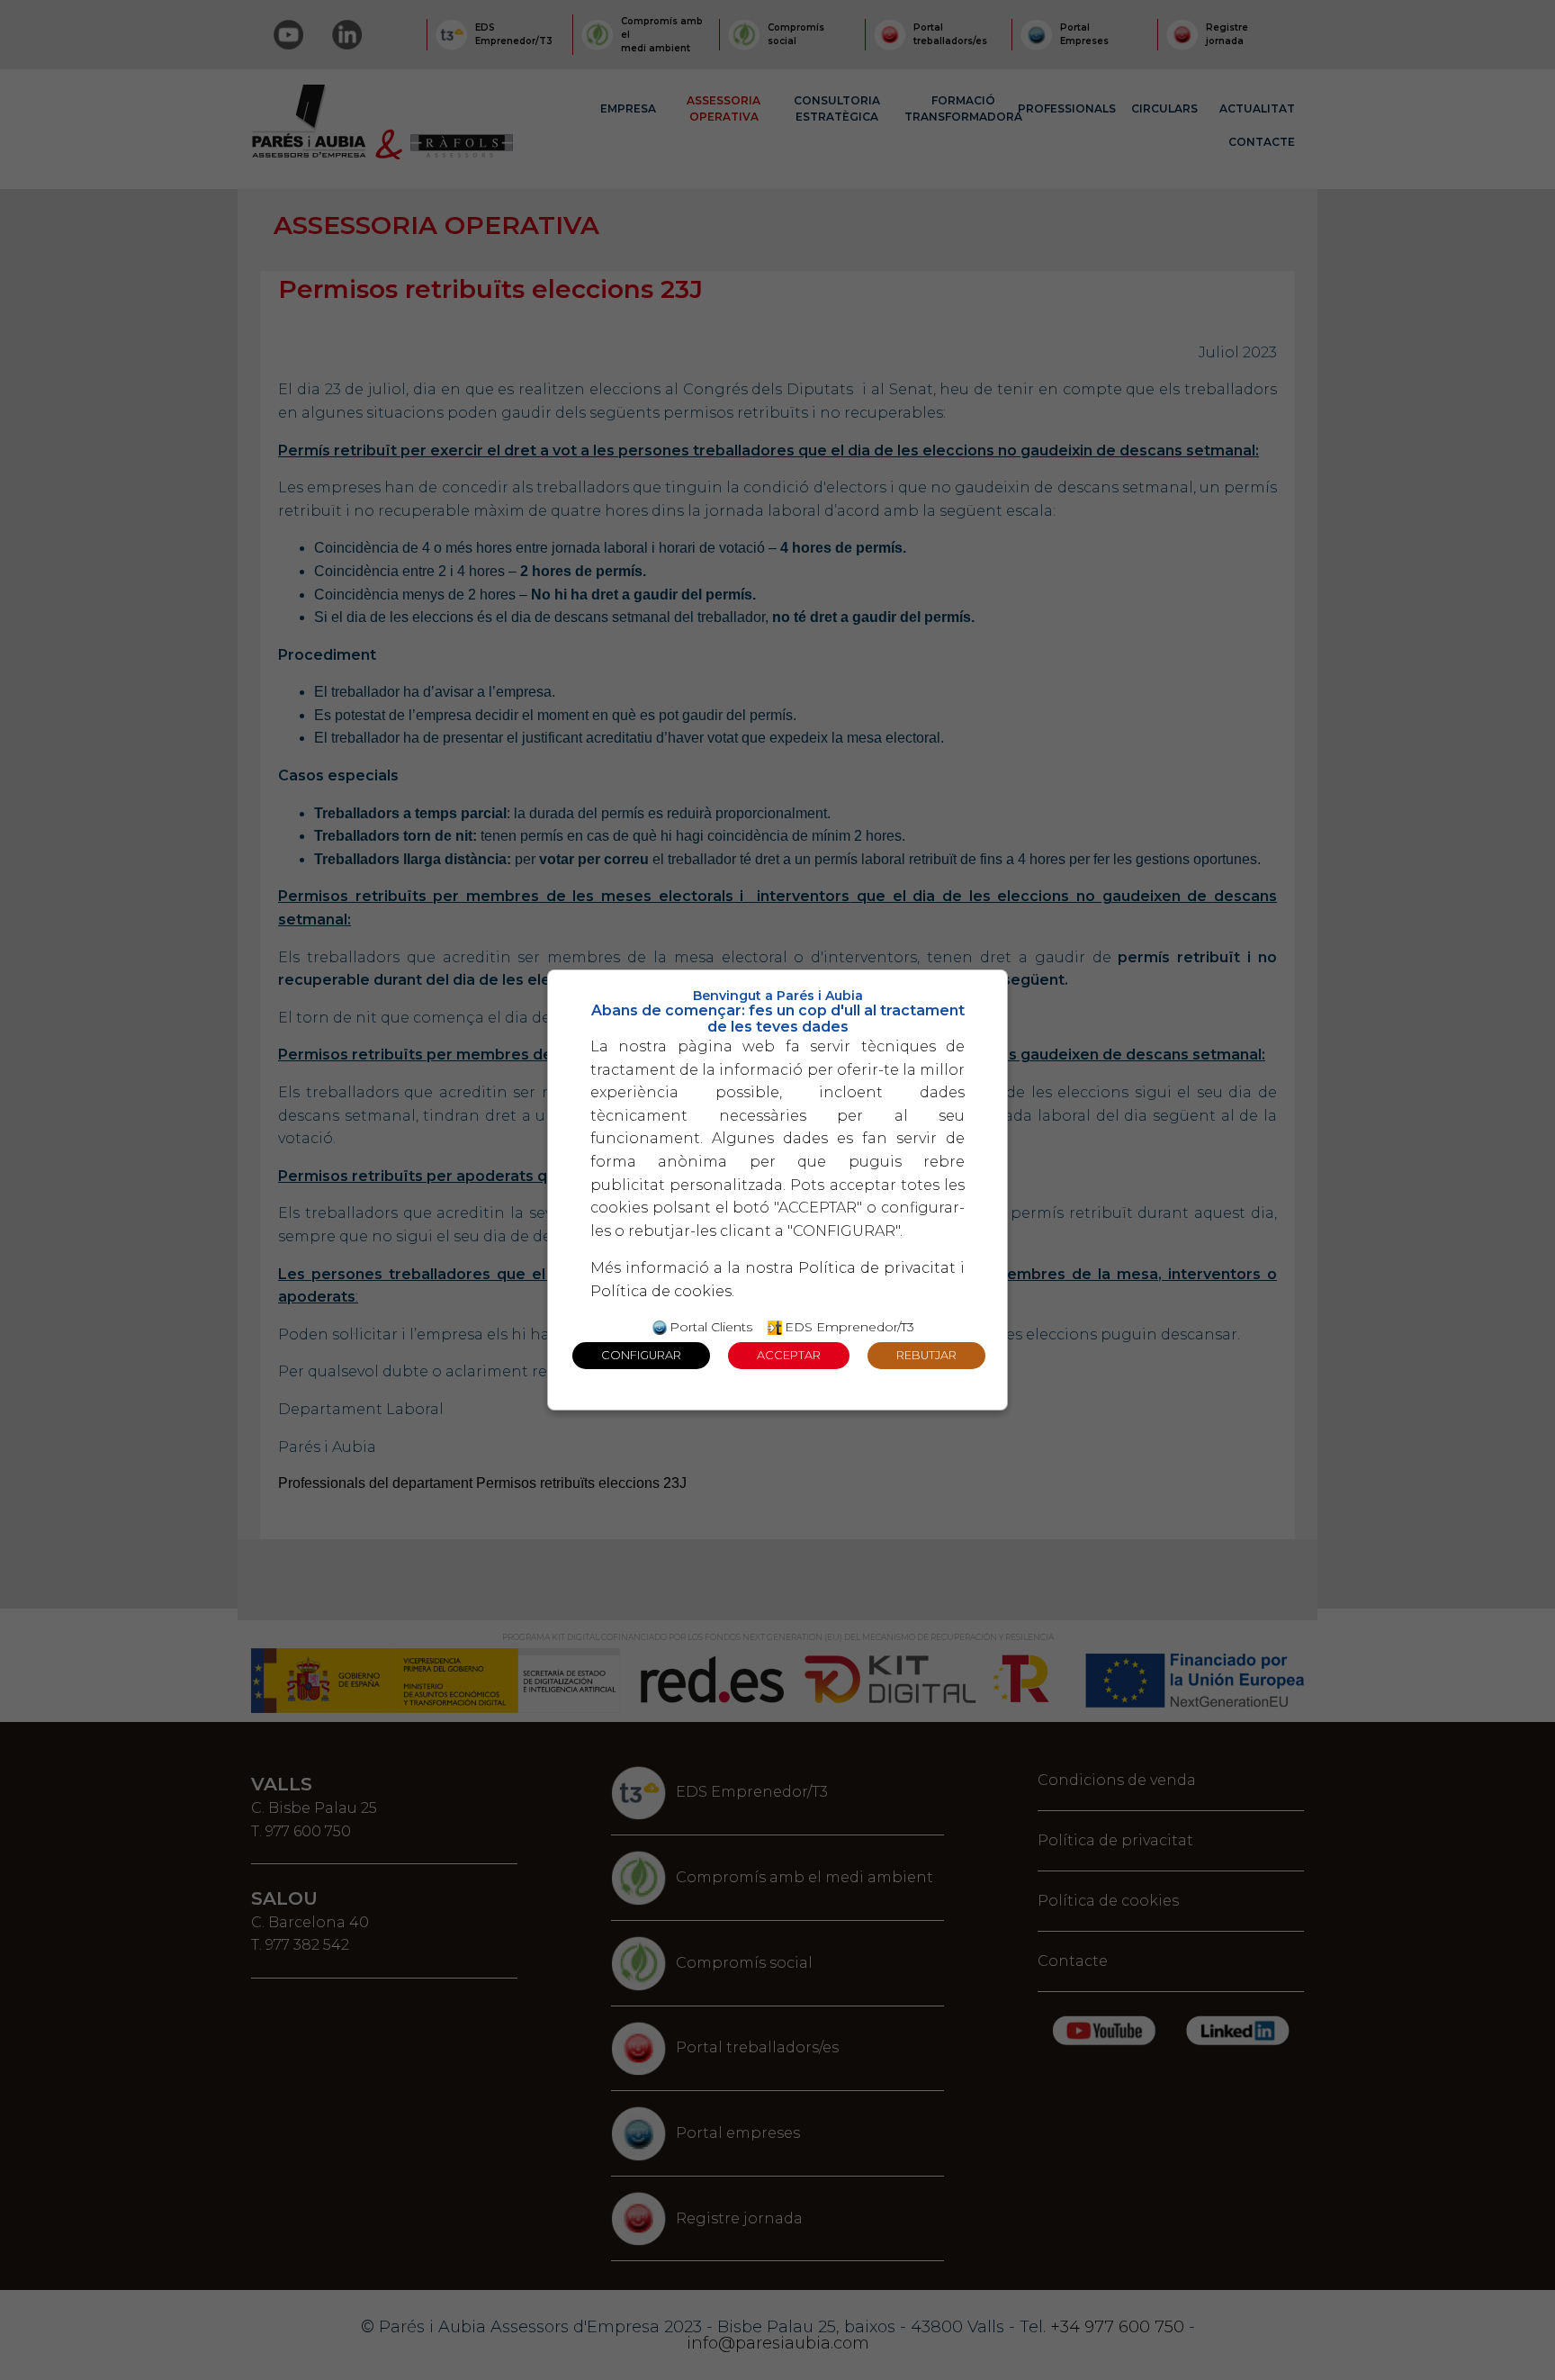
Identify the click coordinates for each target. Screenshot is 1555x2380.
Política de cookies (661, 1291)
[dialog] (777, 1190)
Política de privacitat (877, 1268)
